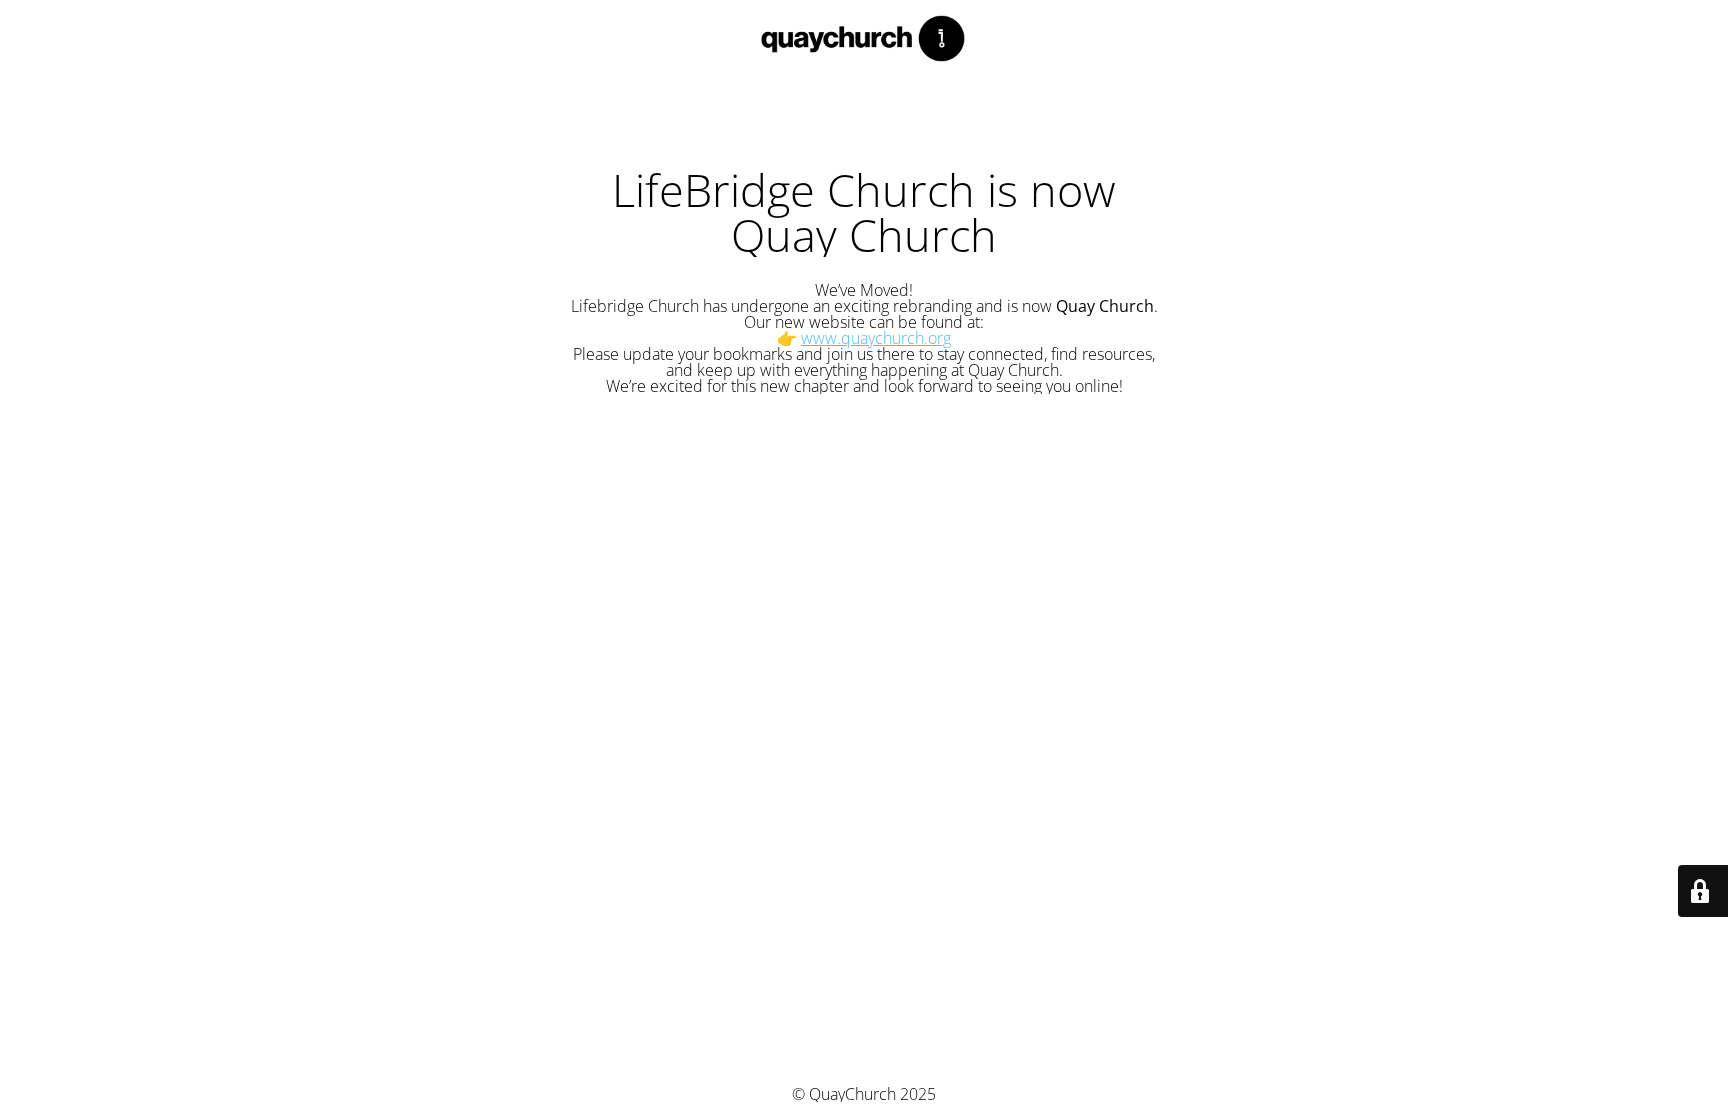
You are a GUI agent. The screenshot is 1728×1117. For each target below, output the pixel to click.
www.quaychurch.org (876, 338)
